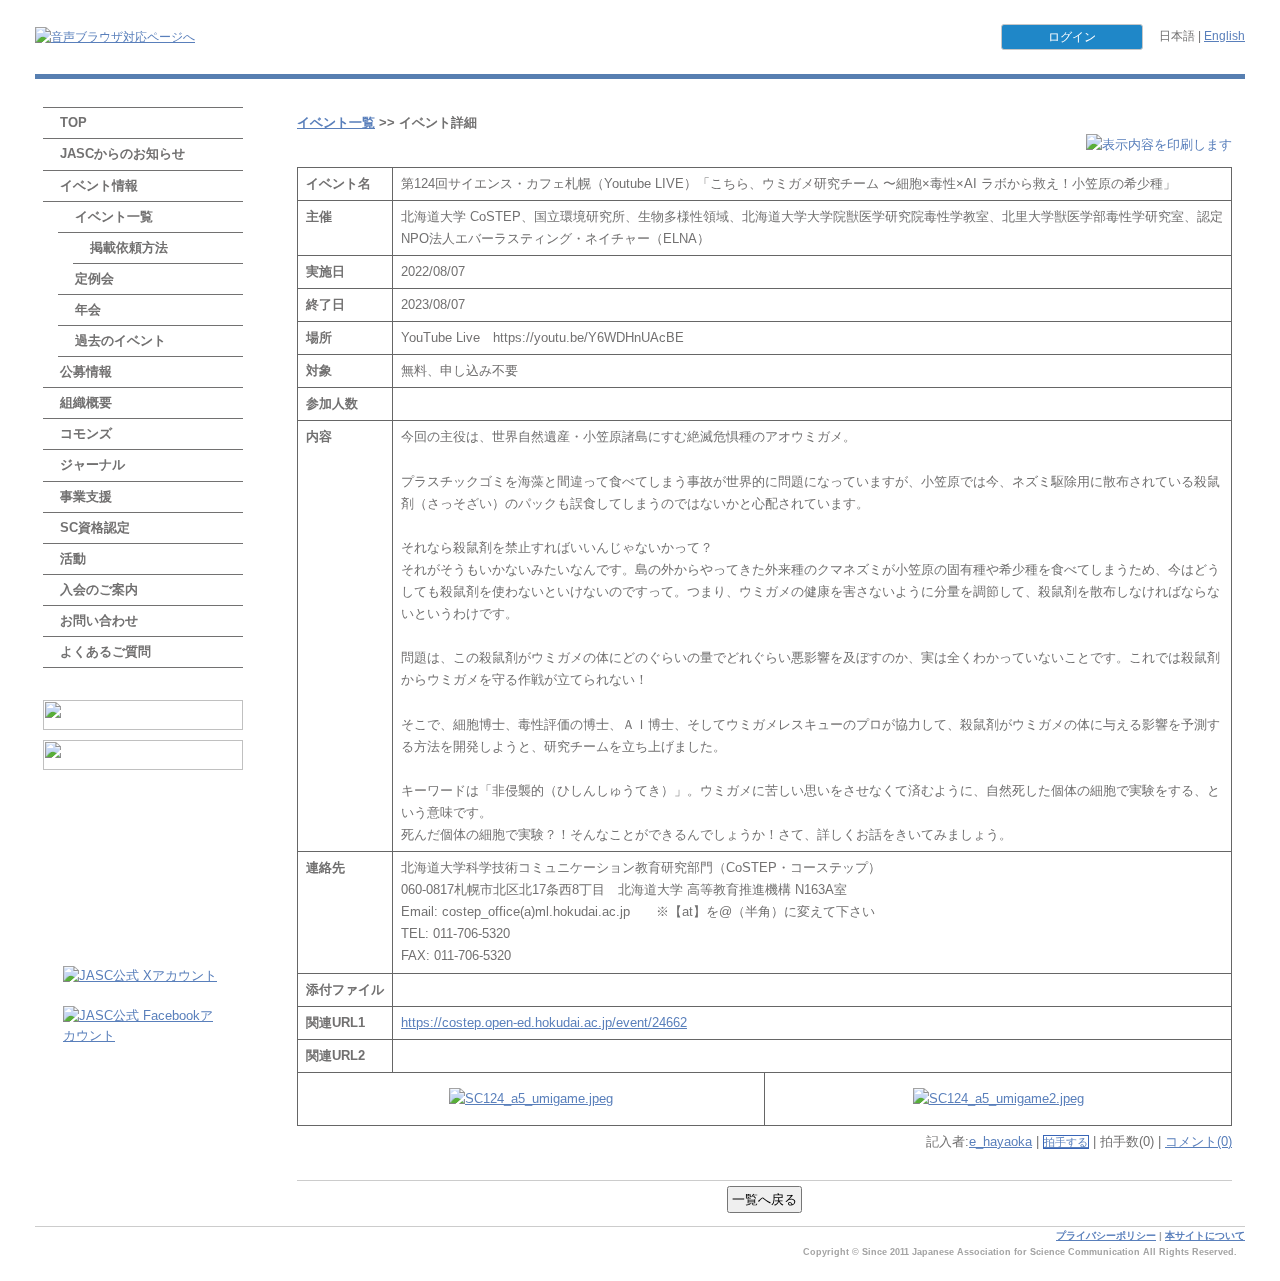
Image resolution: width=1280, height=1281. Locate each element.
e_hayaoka (1000, 1141)
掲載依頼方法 (129, 247)
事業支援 (86, 496)
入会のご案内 (99, 589)
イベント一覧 (114, 216)
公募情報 (86, 371)
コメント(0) (1198, 1141)
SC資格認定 (95, 527)
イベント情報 (99, 185)
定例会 (94, 278)
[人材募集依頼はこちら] (143, 755)
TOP (73, 122)
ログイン (1072, 37)
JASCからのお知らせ (122, 153)
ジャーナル (92, 464)
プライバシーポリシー (1106, 1235)
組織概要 (86, 402)
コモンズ (86, 433)
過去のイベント (120, 340)
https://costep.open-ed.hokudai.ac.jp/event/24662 (544, 1022)
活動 (73, 558)
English (1224, 36)
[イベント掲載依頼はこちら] (143, 715)
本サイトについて (1205, 1235)
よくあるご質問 (105, 651)
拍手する (1066, 1142)
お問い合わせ (99, 620)
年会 (88, 309)
